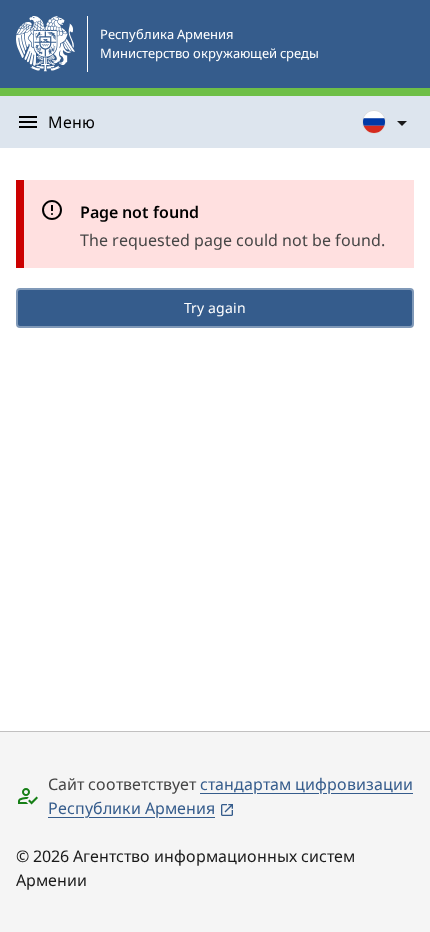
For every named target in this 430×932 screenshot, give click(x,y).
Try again (215, 307)
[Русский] (386, 122)
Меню (71, 122)
